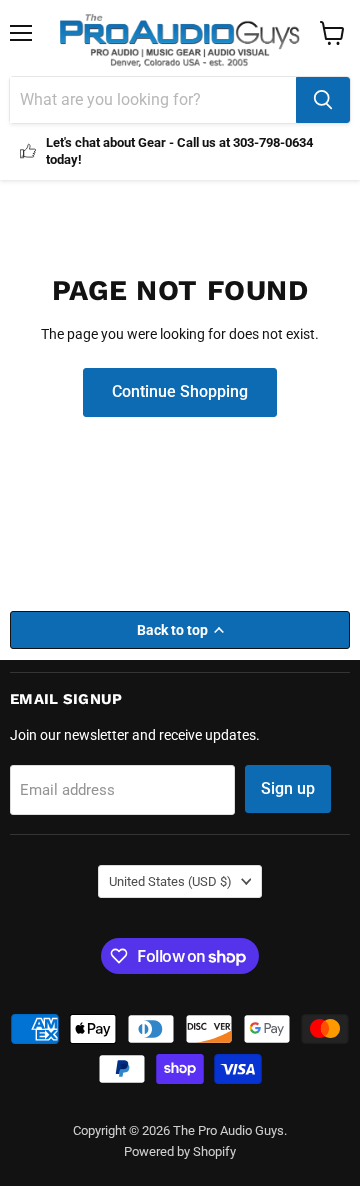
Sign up (288, 788)
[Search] (323, 100)
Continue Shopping (180, 391)
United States (170, 881)
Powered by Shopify (180, 1151)
